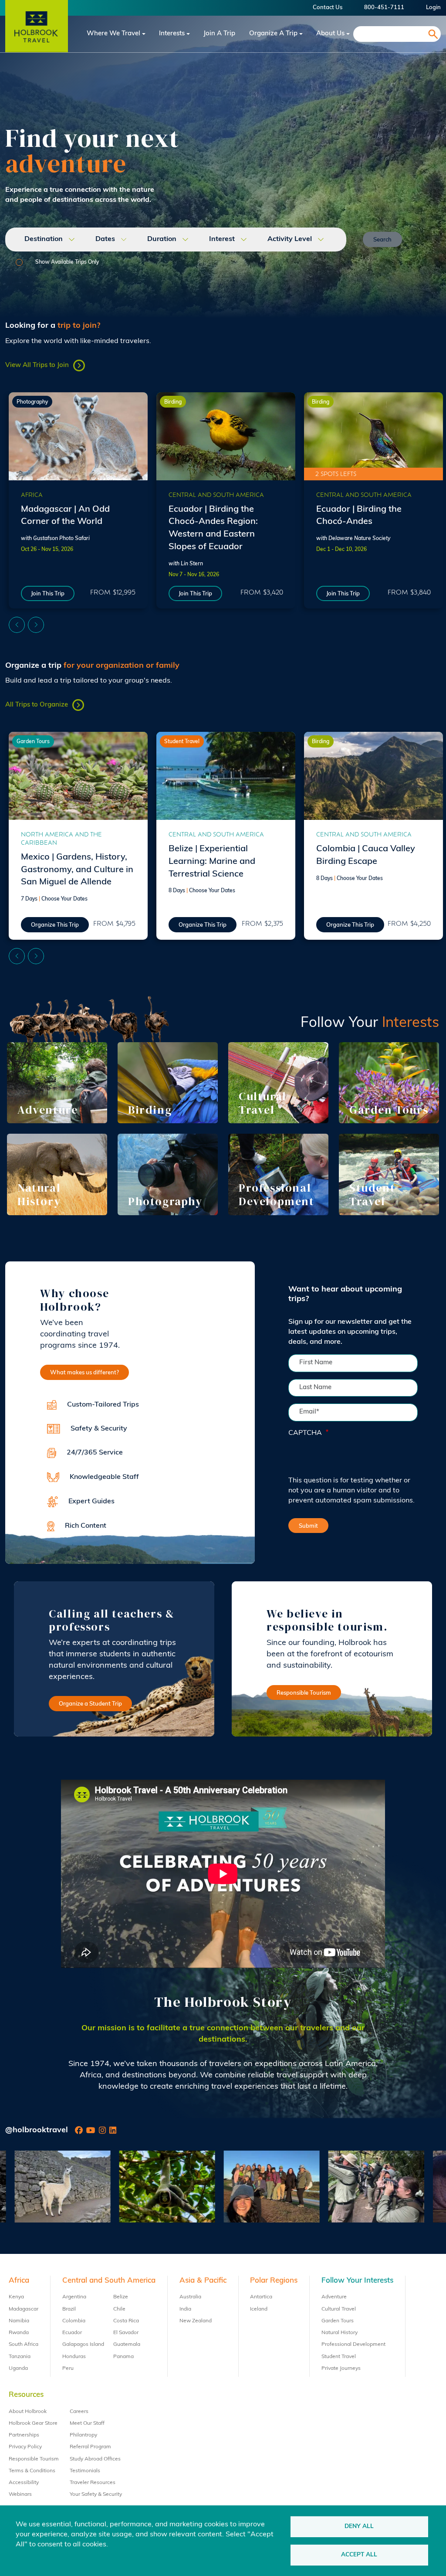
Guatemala (127, 2345)
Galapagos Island (83, 2345)
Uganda (18, 2369)
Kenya (16, 2297)
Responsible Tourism (304, 1693)
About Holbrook (28, 2412)
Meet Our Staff (87, 2423)
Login (433, 8)
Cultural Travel (339, 2309)
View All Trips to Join (37, 365)
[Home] (37, 34)
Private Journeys (341, 2369)
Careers (79, 2412)
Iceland (259, 2309)
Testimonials (85, 2471)
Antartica (261, 2297)
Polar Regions (274, 2281)
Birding (173, 402)
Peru (68, 2369)
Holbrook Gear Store (33, 2423)
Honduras (74, 2357)
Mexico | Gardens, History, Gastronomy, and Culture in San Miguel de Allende (77, 870)
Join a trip (219, 34)
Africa (32, 495)
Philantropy (83, 2435)
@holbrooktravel (37, 2131)
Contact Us (328, 8)
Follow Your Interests (357, 2281)
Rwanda (19, 2333)
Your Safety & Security (96, 2494)
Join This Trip (48, 594)
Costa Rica (126, 2321)
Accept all (359, 2555)
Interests (172, 34)
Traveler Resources (93, 2483)
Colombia (74, 2321)
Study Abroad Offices (95, 2459)
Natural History (340, 2333)
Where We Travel (113, 34)
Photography (32, 402)
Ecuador (72, 2333)
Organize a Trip (273, 34)
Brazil (69, 2309)
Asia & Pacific (203, 2281)
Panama (123, 2357)
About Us (330, 34)
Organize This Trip (55, 925)
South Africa (24, 2345)
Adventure (334, 2297)
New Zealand (196, 2321)
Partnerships (24, 2435)
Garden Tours (33, 742)
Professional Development (353, 2345)
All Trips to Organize (37, 705)
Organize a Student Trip (90, 1704)
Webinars (20, 2494)
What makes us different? (84, 1373)
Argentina (74, 2297)
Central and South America (216, 495)
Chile (119, 2309)
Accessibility (24, 2483)
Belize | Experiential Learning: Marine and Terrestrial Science (212, 862)
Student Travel (182, 742)
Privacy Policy (25, 2447)
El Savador (126, 2333)
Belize (121, 2297)
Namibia (19, 2321)
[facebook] (79, 2131)
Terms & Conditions (32, 2471)
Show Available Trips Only (67, 262)
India (185, 2309)
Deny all (359, 2527)
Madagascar (24, 2309)
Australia (190, 2297)
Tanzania (20, 2357)
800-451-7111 (384, 8)
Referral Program (90, 2447)
